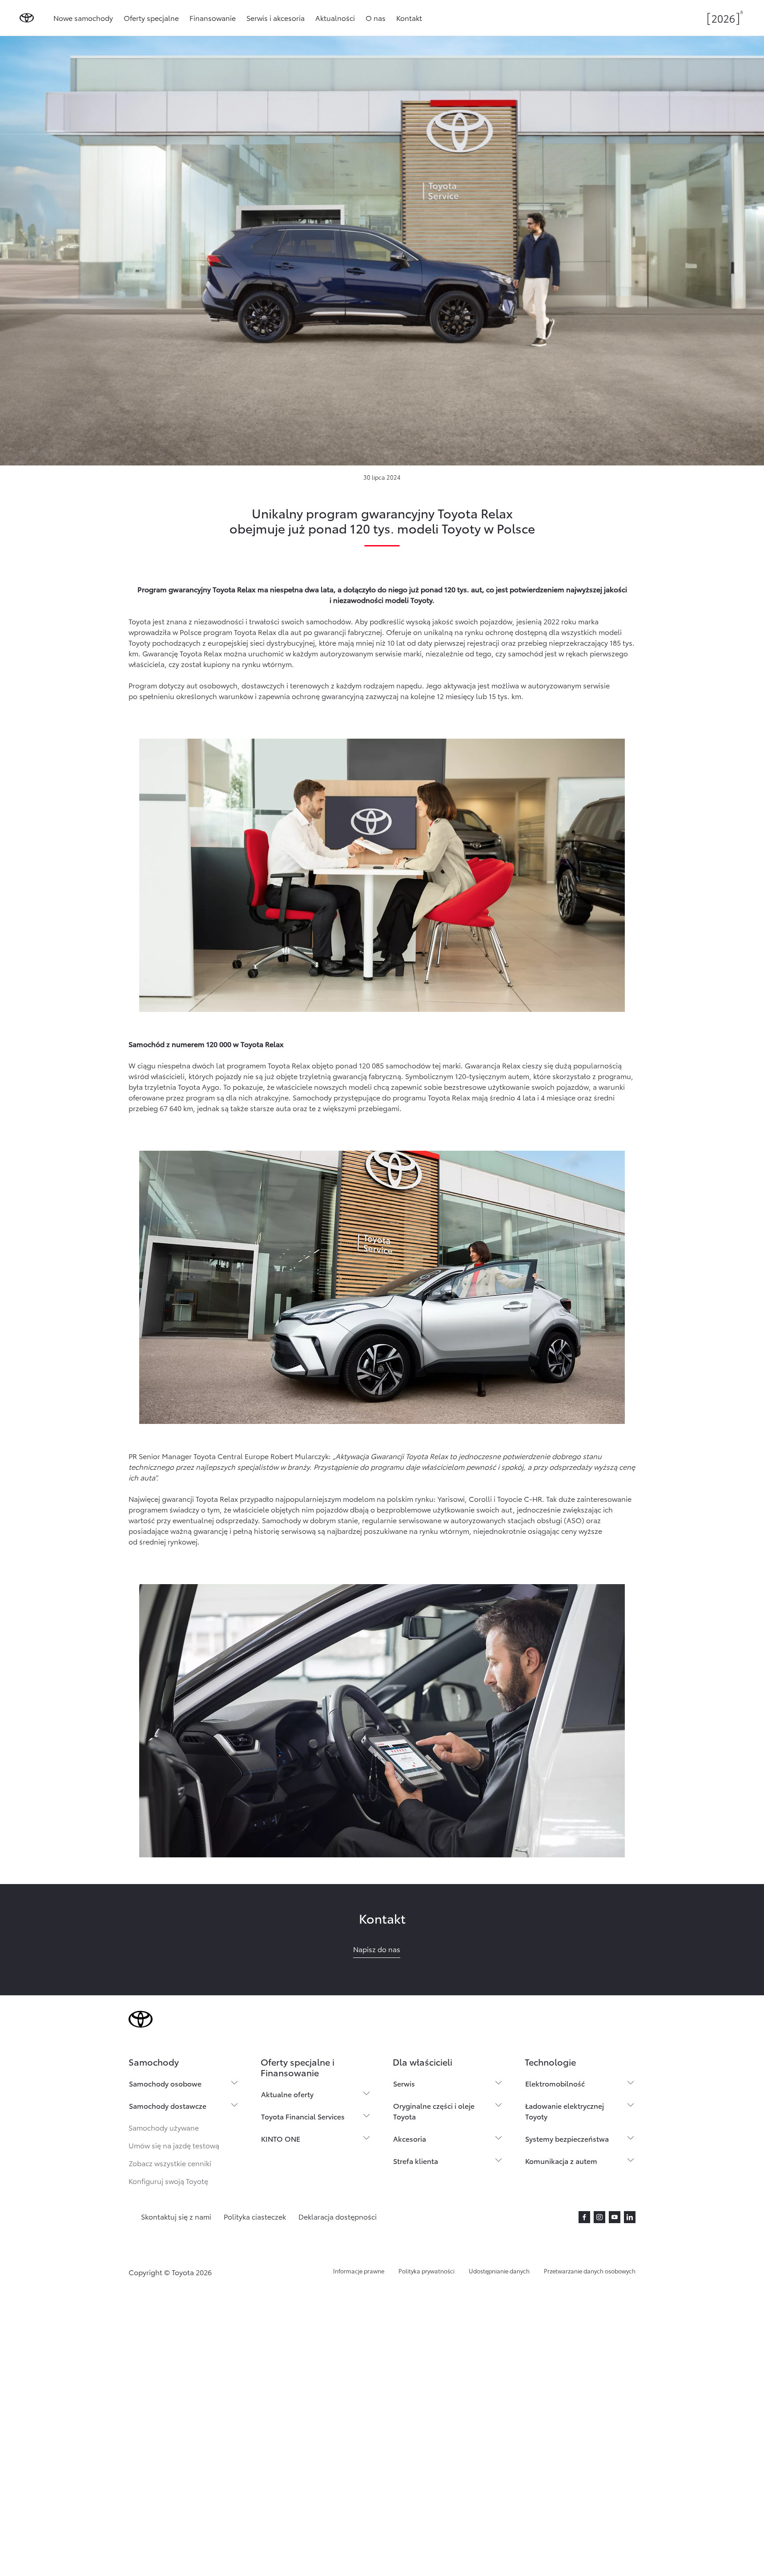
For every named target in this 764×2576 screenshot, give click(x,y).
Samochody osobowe (165, 2083)
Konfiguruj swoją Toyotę (168, 2181)
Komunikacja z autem (561, 2161)
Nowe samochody (83, 18)
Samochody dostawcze (168, 2105)
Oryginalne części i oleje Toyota (434, 2111)
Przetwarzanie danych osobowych (590, 2271)
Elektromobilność (555, 2083)
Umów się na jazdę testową (174, 2145)
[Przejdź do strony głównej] (27, 18)
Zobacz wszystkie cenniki (170, 2163)
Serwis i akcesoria (275, 18)
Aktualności (335, 18)
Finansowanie (213, 18)
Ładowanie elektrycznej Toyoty (565, 2111)
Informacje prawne (359, 2271)
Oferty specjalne (151, 18)
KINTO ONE (281, 2138)
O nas (376, 18)
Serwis (404, 2083)
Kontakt (409, 18)
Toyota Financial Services (303, 2116)
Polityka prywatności (426, 2271)
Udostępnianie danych (499, 2271)
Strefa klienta (416, 2161)
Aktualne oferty (287, 2094)
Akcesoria (410, 2138)
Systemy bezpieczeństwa (567, 2138)
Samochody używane (164, 2127)
